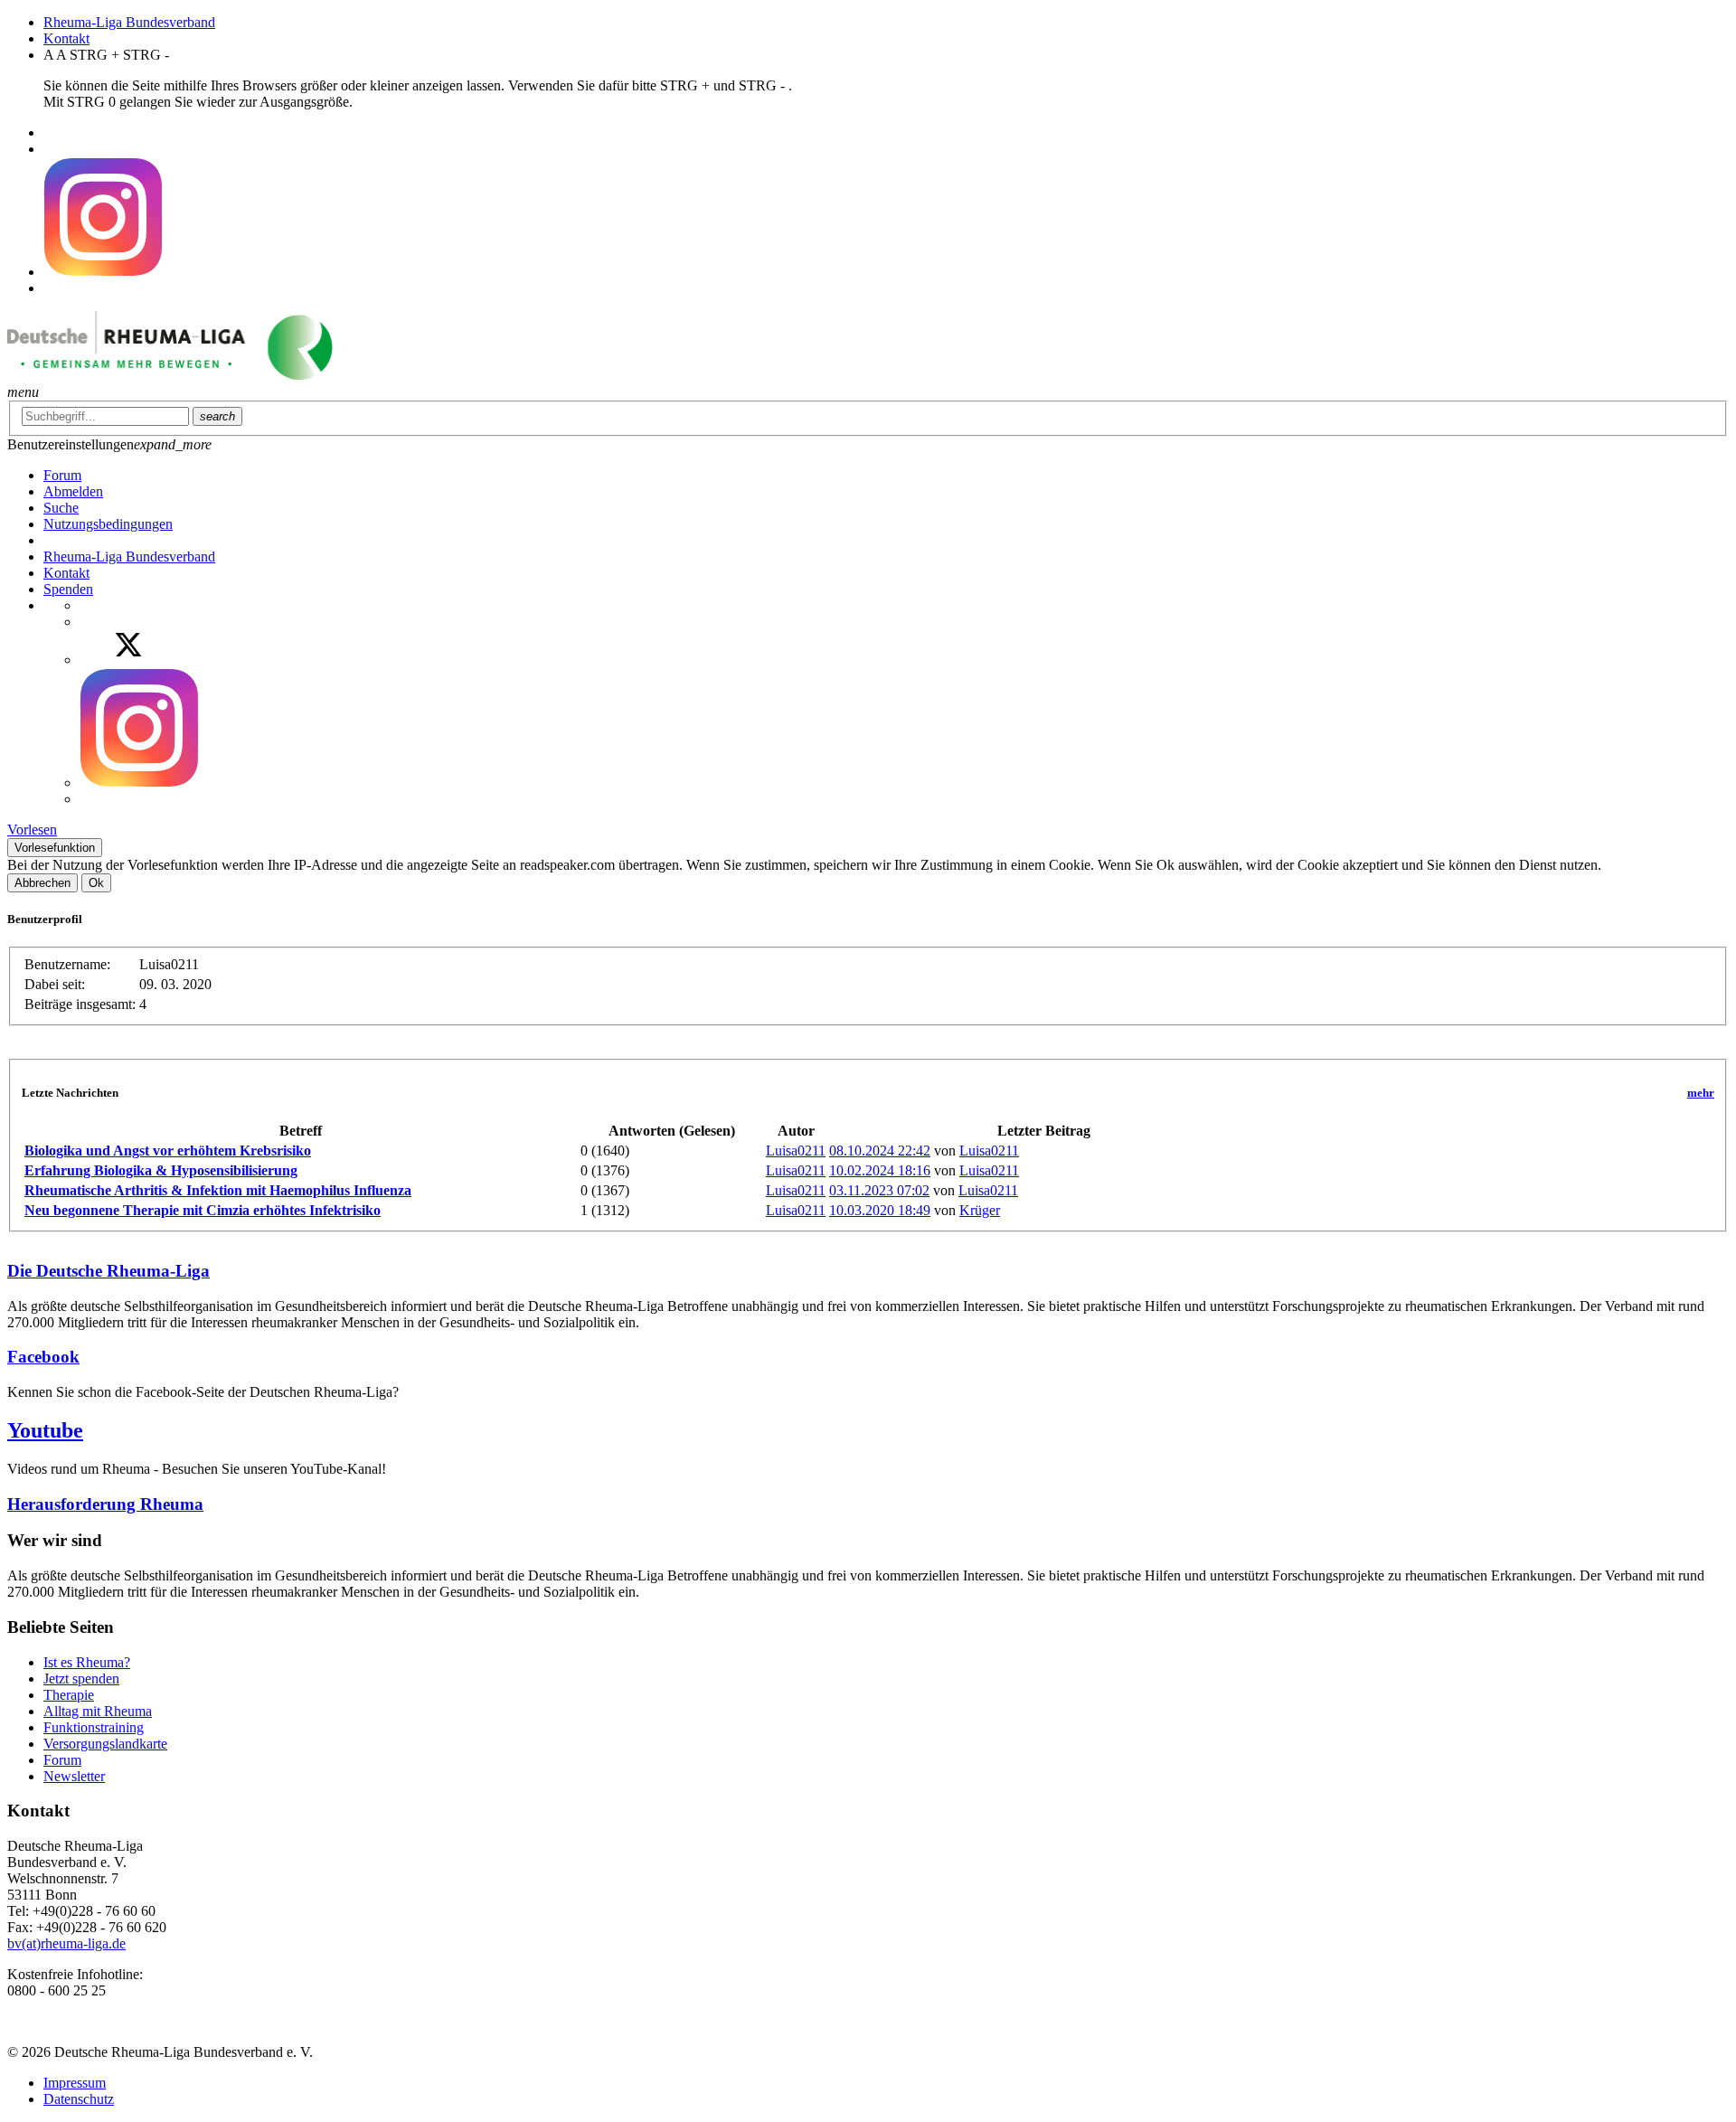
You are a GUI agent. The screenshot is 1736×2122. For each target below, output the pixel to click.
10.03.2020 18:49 (880, 1210)
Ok (96, 883)
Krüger (980, 1210)
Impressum (75, 2083)
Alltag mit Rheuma (98, 1711)
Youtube (45, 1430)
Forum (62, 1760)
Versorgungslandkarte (105, 1744)
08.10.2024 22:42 (880, 1151)
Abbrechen (42, 883)
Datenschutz (79, 2099)
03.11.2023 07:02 (879, 1190)
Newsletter (74, 1776)
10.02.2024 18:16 (880, 1170)
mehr (1701, 1093)
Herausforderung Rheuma (105, 1504)
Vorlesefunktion (55, 848)
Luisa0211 (796, 1151)
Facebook (43, 1357)
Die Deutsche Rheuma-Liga (108, 1271)
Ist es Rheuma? (87, 1662)
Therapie (69, 1695)
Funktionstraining (94, 1727)
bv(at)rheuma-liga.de (66, 1943)
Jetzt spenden (81, 1679)
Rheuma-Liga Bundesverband (129, 22)
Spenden (68, 589)
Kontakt (66, 38)
